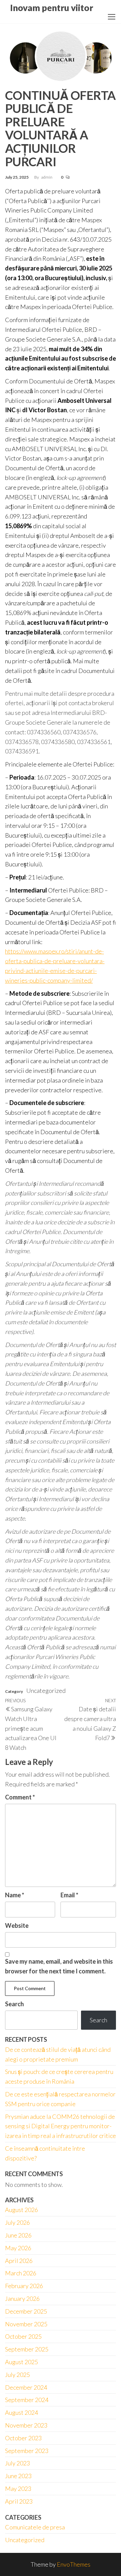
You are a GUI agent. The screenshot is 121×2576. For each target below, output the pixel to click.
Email (69, 1895)
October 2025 (23, 2336)
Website (17, 1925)
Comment (20, 1797)
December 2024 (26, 2387)
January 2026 (22, 2298)
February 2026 (24, 2286)
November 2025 (26, 2324)
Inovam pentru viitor (52, 8)
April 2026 (19, 2261)
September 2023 (27, 2451)
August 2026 (22, 2210)
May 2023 (18, 2489)
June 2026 (18, 2235)
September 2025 (27, 2349)
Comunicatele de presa (35, 2527)
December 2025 (26, 2311)
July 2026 (17, 2222)
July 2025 (17, 2375)
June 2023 (18, 2476)
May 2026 (18, 2248)
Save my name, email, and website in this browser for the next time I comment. (59, 1966)
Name (15, 1895)
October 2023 (23, 2438)
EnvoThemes (74, 2564)
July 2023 (17, 2463)
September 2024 (27, 2400)
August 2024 (22, 2412)
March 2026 (21, 2273)
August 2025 (22, 2362)
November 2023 (26, 2425)
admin (47, 177)
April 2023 (19, 2501)
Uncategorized (25, 2540)
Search (14, 2004)
